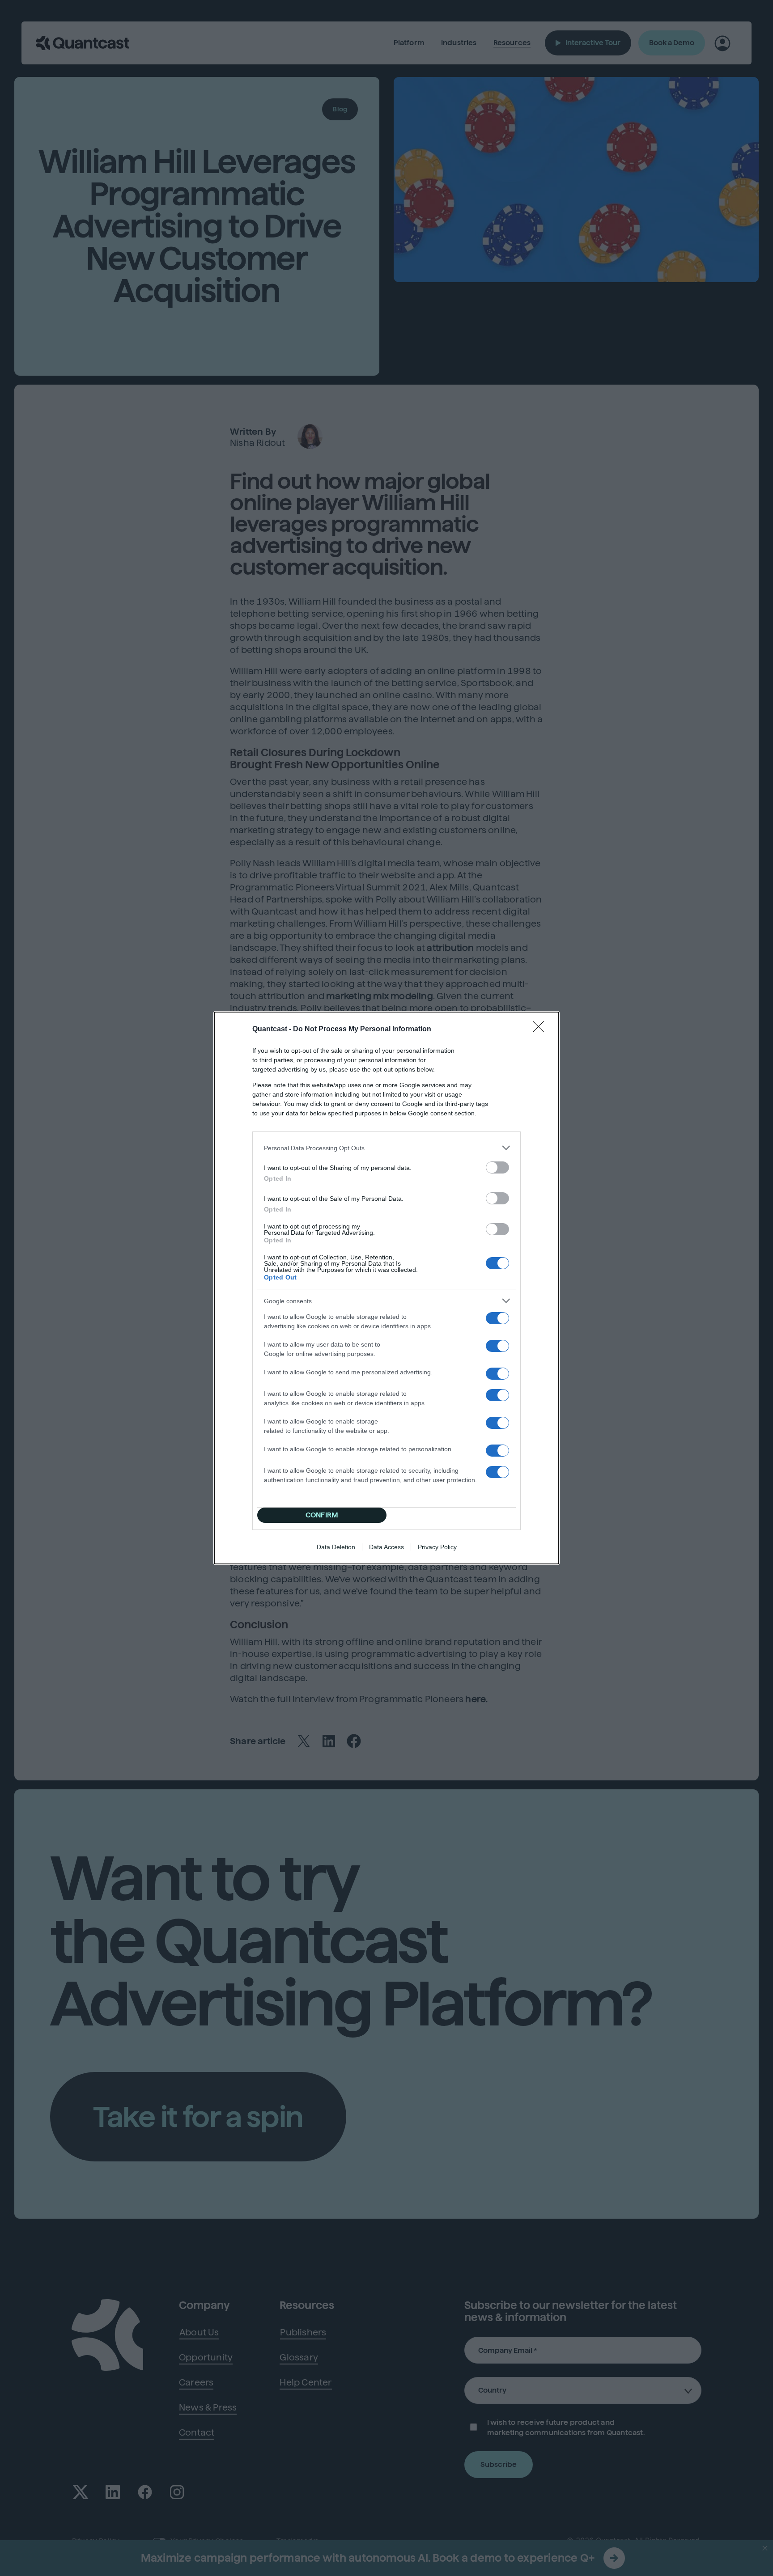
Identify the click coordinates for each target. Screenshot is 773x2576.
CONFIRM (322, 1515)
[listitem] (386, 1148)
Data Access (386, 1547)
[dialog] (386, 1288)
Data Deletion (336, 1547)
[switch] (497, 1167)
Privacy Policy (437, 1547)
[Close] (541, 1030)
